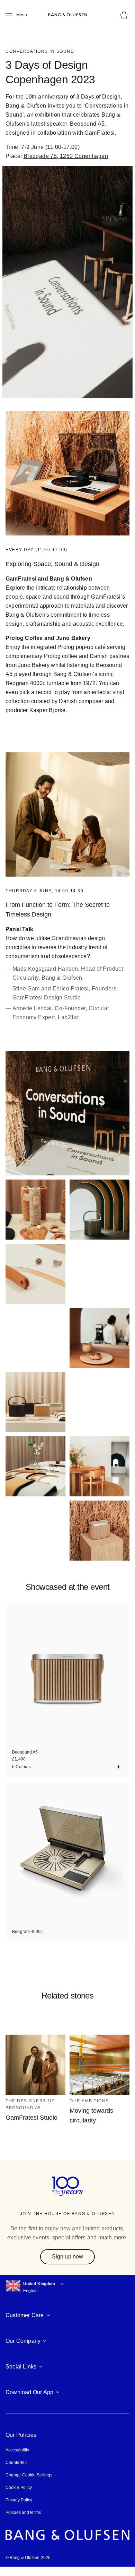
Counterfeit (16, 2472)
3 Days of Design (100, 97)
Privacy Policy (19, 2510)
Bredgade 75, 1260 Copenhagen (65, 156)
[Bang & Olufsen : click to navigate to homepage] (67, 15)
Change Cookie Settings (29, 2485)
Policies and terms (23, 2522)
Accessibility (17, 2460)
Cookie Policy (18, 2497)
